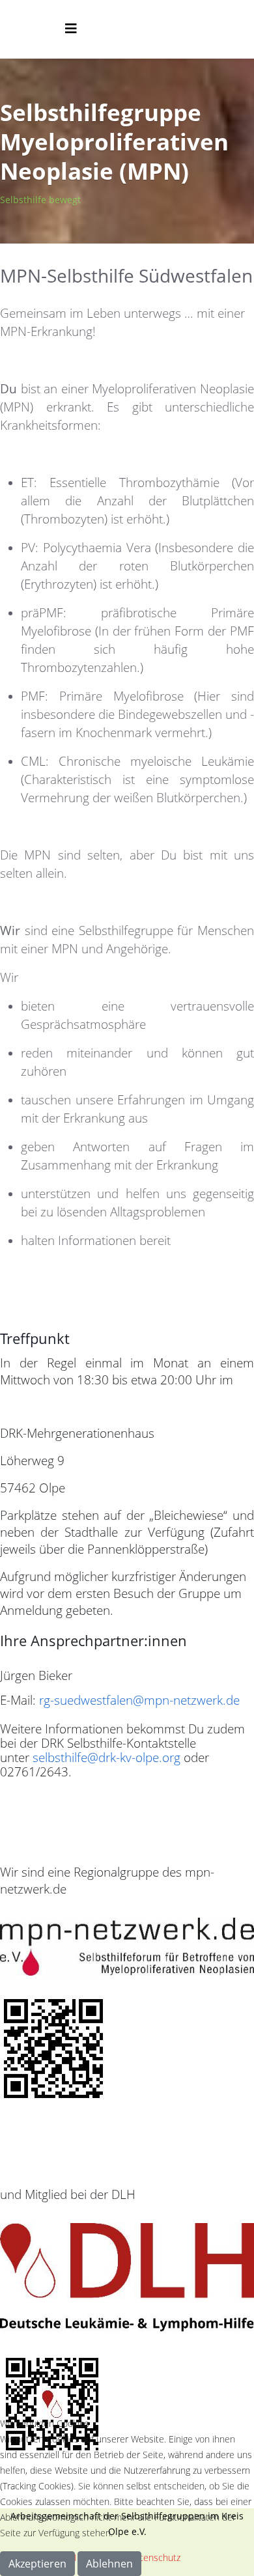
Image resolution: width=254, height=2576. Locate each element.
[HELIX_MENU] (71, 28)
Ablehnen (109, 2564)
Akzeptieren (37, 2564)
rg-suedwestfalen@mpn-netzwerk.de (139, 1700)
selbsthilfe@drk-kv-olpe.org (106, 1757)
